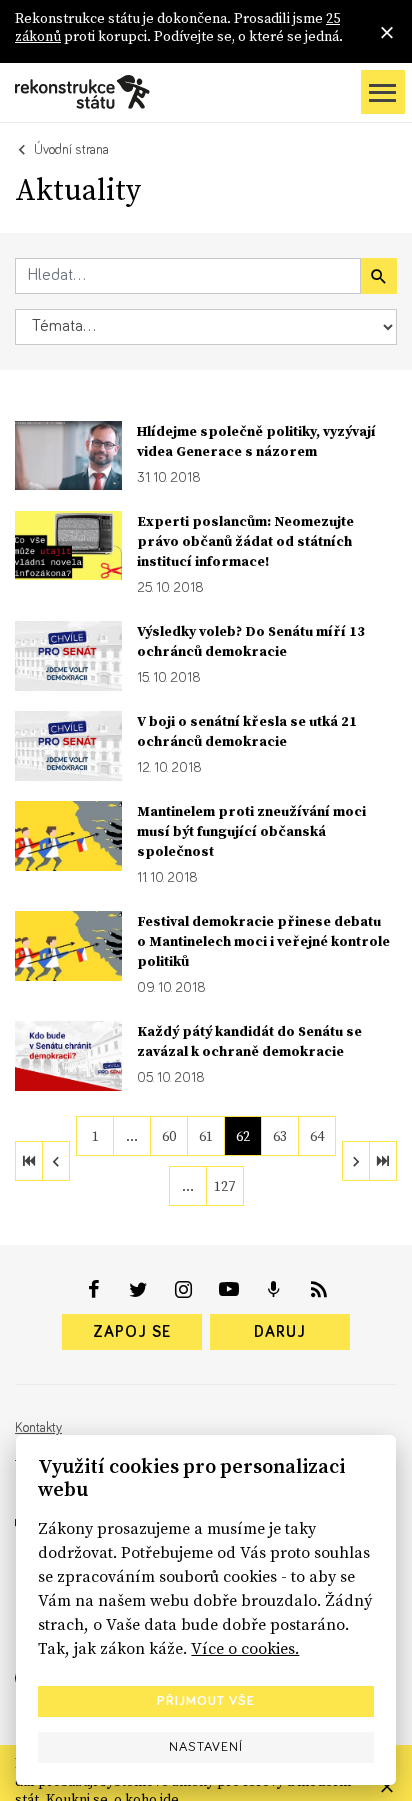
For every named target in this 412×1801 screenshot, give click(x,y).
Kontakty (38, 1428)
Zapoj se (132, 1332)
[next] (356, 1161)
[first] (29, 1161)
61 (206, 1136)
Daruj (280, 1332)
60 (169, 1136)
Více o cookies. (245, 1648)
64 (317, 1136)
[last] (383, 1161)
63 (280, 1136)
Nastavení (206, 1747)
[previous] (56, 1161)
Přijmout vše (206, 1701)
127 (224, 1186)
